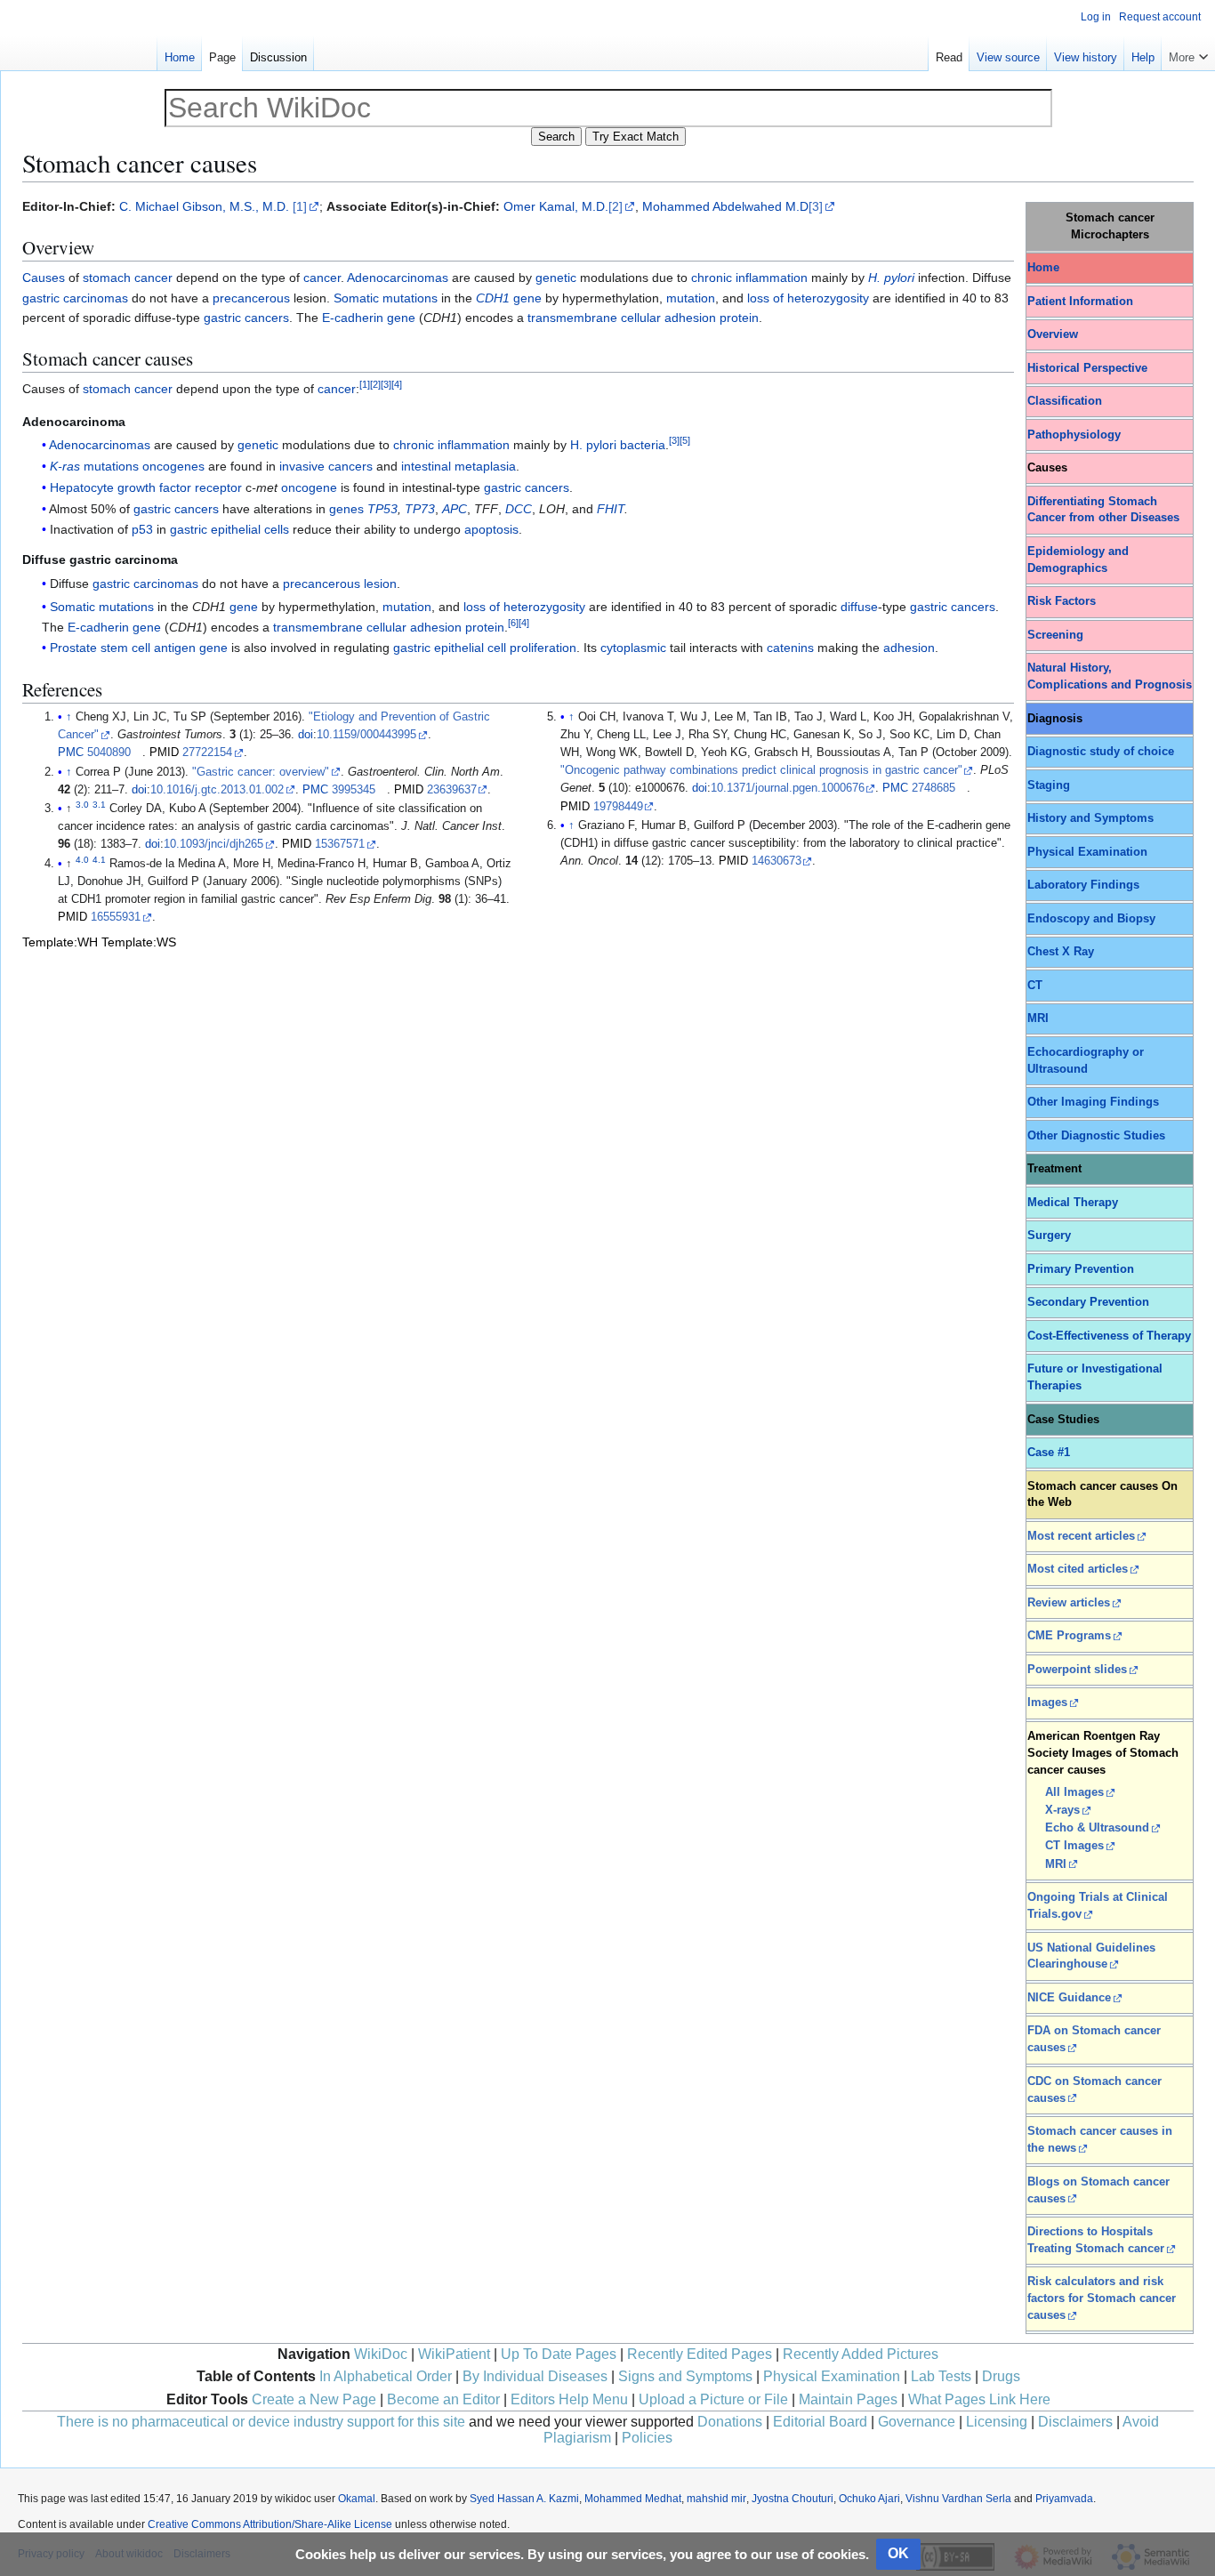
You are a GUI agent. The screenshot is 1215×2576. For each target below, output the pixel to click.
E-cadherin (353, 318)
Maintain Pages (848, 2399)
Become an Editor (443, 2399)
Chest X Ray (1061, 952)
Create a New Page (314, 2399)
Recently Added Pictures (861, 2354)
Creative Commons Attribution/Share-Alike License (270, 2524)
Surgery (1049, 1236)
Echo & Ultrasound (1097, 1828)
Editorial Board (820, 2422)
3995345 (354, 790)
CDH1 (493, 298)
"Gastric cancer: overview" (261, 772)
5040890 (109, 753)
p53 (142, 529)
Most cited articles (1078, 1569)
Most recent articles (1081, 1536)
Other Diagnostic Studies (1096, 1136)
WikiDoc (381, 2354)
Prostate (73, 648)
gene (527, 298)
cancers (350, 466)
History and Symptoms (1090, 818)
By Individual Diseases (535, 2376)
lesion (380, 584)
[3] (816, 206)
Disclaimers (1075, 2422)
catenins (790, 648)
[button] (1188, 53)
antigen (175, 648)
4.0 (82, 860)
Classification (1065, 401)
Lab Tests (941, 2376)
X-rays (1062, 1810)
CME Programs (1069, 1636)
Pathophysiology (1074, 435)
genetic (556, 278)
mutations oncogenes (144, 466)
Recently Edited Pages (700, 2354)
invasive (302, 466)
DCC (519, 509)
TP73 (420, 509)
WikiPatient (454, 2354)
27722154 (207, 753)
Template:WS (139, 942)
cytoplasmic (633, 648)
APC (455, 509)
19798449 (618, 807)
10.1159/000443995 (366, 735)
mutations (410, 298)
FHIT (611, 509)
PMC (71, 753)
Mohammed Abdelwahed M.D (725, 206)
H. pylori (593, 445)
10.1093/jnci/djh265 (213, 844)
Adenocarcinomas (398, 278)
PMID (164, 753)
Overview (1053, 334)
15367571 (340, 844)
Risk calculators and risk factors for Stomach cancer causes (1102, 2298)
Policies (647, 2438)
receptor (218, 487)
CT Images (1074, 1846)
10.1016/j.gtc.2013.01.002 (217, 790)
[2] (616, 206)
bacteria (643, 445)
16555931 (116, 917)
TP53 (382, 509)
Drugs (1001, 2376)
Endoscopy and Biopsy (1091, 919)
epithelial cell (470, 648)
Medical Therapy (1073, 1203)
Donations (730, 2422)
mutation (691, 298)
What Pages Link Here (979, 2399)
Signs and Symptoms (685, 2376)
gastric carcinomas (75, 298)
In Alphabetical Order (386, 2376)
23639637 (452, 790)
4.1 (99, 860)
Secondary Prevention (1088, 1302)
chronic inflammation (749, 278)
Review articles (1069, 1603)
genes (346, 509)
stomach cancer (128, 278)
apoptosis (491, 529)
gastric (189, 529)
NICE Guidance (1069, 1998)
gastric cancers (246, 318)
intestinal (426, 466)
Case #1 (1049, 1453)
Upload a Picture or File (713, 2399)
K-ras (65, 466)
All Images (1074, 1792)
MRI (1038, 1018)
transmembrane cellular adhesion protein (643, 318)
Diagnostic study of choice (1101, 752)
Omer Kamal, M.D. (556, 206)
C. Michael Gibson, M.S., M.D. (204, 206)
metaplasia (485, 466)
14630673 (776, 861)
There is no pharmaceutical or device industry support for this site (261, 2422)
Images (1047, 1703)
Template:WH (60, 942)
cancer (322, 278)
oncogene (309, 487)
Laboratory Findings (1083, 885)
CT (1035, 986)
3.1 (99, 805)
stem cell (125, 648)
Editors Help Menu (569, 2399)
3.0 (82, 805)
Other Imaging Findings (1093, 1102)
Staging (1049, 785)
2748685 (933, 788)
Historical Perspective (1087, 368)
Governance (917, 2422)
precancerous (251, 298)
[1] (300, 206)
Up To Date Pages (559, 2354)
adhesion (909, 648)
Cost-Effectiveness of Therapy (1109, 1336)
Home (1043, 268)
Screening (1055, 635)
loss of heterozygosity (808, 298)
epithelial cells (250, 529)
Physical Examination (1087, 852)
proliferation (543, 648)
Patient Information (1080, 302)
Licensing (997, 2422)
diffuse (859, 607)
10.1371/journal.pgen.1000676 (788, 788)
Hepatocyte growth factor (121, 487)
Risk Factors (1062, 601)
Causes (44, 278)
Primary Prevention (1081, 1269)
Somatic (356, 298)
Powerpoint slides (1077, 1670)
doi (306, 735)
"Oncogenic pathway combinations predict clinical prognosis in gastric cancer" (761, 770)
